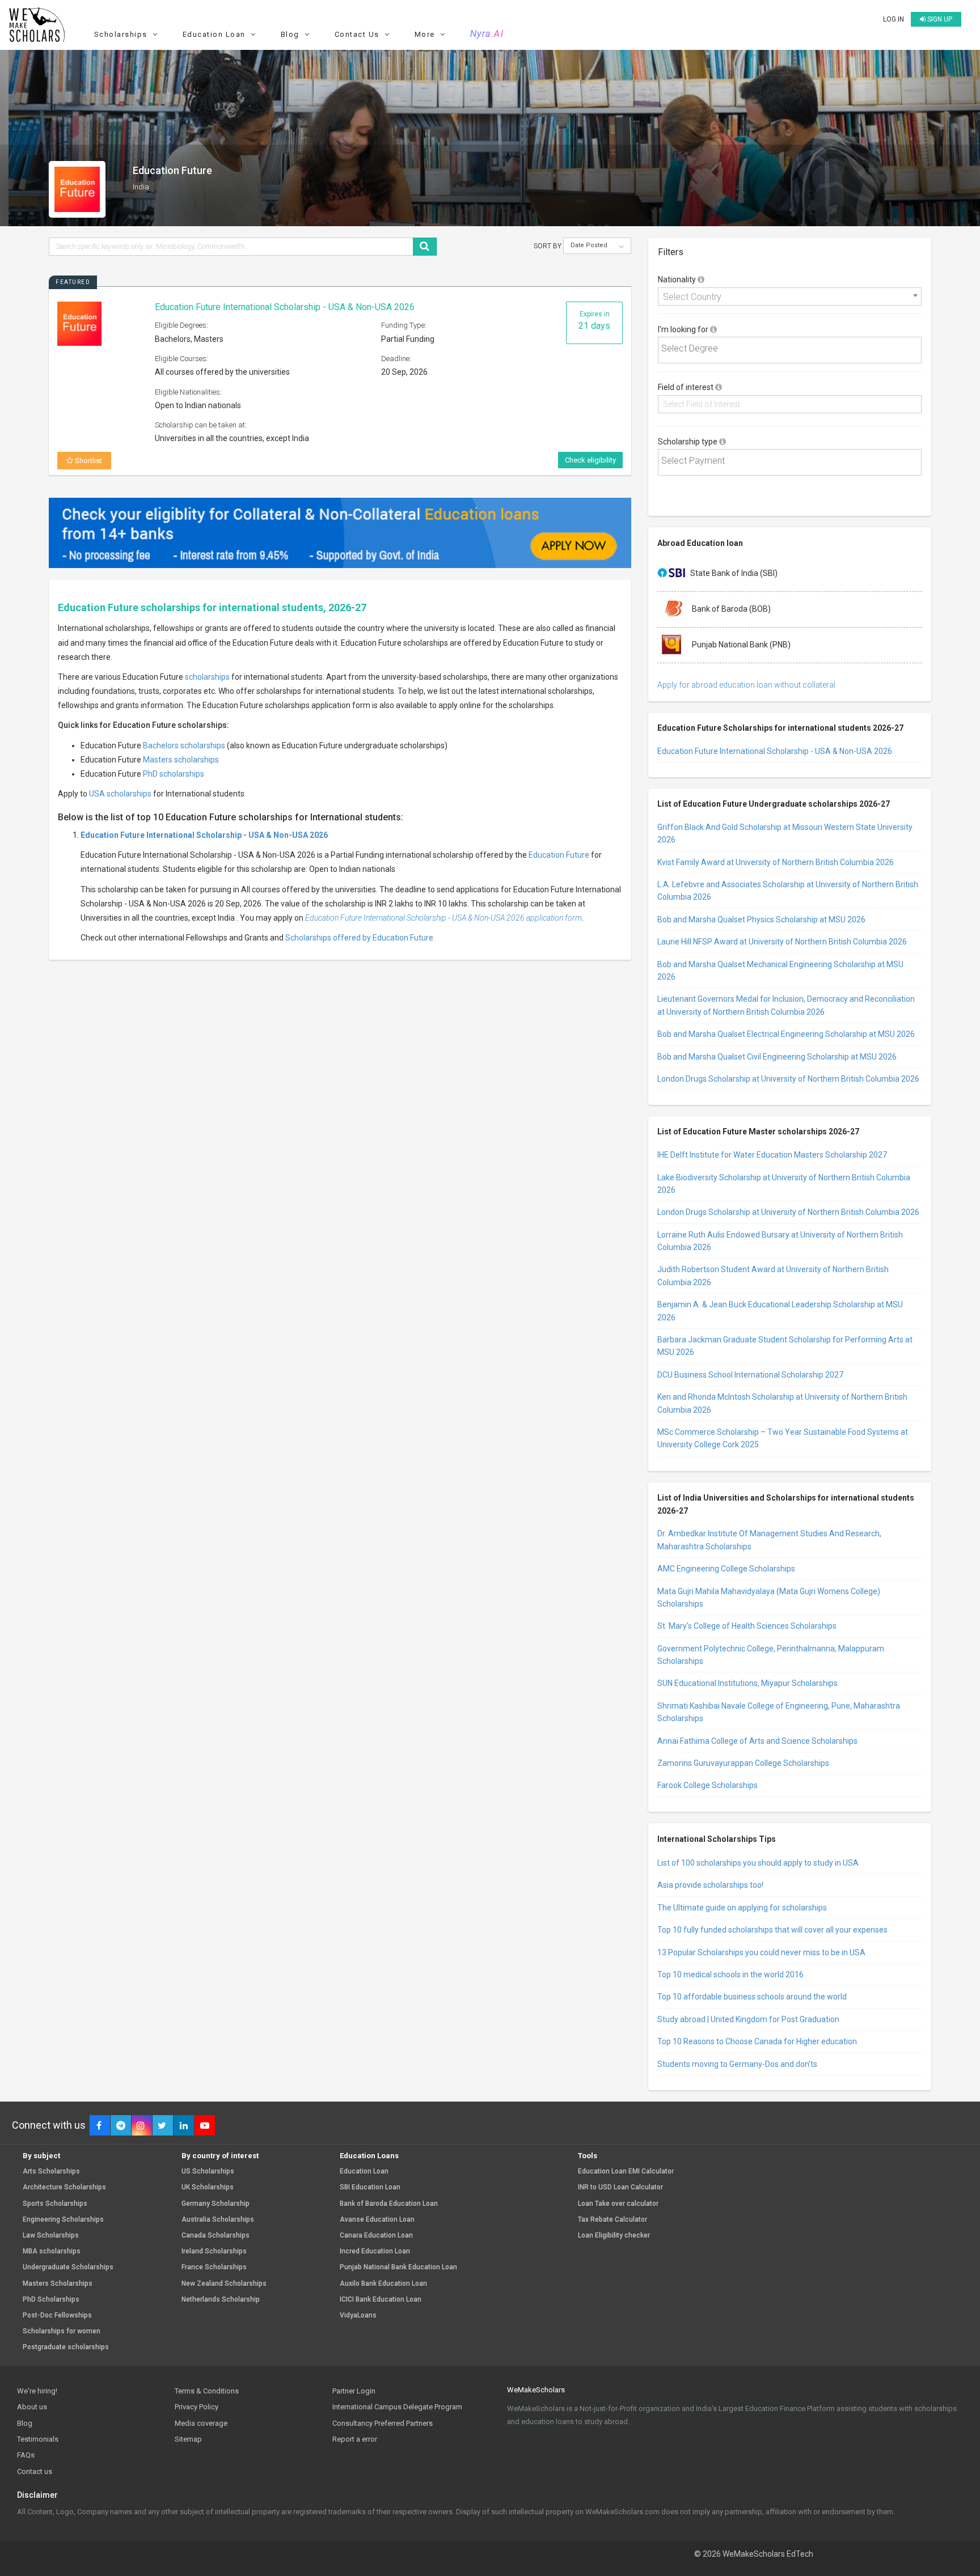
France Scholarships (214, 2267)
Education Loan (364, 2172)
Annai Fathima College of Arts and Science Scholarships (757, 1741)
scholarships (207, 677)
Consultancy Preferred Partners (383, 2423)
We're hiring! (37, 2391)
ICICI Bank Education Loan (381, 2300)
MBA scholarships (52, 2251)
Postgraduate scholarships (66, 2347)
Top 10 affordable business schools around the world (752, 1997)
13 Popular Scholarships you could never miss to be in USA (761, 1952)
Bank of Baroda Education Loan (389, 2204)
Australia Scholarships (218, 2220)
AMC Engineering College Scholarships (726, 1569)
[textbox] (793, 349)
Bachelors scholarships (184, 745)
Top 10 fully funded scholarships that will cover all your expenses (772, 1930)
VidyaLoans (358, 2316)
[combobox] (789, 296)
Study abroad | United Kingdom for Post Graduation (748, 2019)
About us (32, 2407)
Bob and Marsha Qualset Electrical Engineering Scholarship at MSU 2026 (786, 1034)
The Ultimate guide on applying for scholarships (742, 1908)
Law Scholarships (51, 2236)
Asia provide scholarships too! (710, 1885)
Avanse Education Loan (377, 2220)
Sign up (939, 19)
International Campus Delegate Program (397, 2407)
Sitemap (188, 2439)
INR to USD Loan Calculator (620, 2187)
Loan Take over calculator (618, 2204)
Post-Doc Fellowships (57, 2316)
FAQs (26, 2455)
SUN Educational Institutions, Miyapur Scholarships (747, 1683)
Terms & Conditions (207, 2391)
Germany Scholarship (216, 2204)
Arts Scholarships (51, 2172)
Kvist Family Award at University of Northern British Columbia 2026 (776, 862)
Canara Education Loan (376, 2236)
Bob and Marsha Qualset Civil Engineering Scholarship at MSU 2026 (777, 1057)
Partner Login (354, 2391)
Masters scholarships (181, 760)
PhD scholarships (174, 774)
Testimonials (38, 2439)
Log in (894, 19)
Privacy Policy (197, 2407)
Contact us (35, 2471)
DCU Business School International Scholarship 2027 (750, 1375)
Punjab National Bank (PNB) (740, 645)
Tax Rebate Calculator (612, 2220)
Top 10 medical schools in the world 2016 (730, 1975)
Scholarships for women (62, 2331)
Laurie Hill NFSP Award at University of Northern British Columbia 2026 (782, 942)
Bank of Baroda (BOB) (730, 609)
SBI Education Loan (370, 2187)
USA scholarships (120, 794)
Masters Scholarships (58, 2284)
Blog (25, 2423)
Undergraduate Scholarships (68, 2267)
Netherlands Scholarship (221, 2300)
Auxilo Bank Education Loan (383, 2284)
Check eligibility (590, 460)
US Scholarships (208, 2172)
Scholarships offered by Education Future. (360, 938)
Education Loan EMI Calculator (626, 2172)
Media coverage (201, 2423)
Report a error (355, 2439)
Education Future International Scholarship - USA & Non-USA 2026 (285, 307)
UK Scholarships (208, 2187)
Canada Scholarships (216, 2236)
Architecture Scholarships (64, 2187)
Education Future (559, 855)
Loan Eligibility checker (614, 2236)
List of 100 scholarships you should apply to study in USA (758, 1863)
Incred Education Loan (375, 2251)
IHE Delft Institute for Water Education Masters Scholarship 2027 (772, 1155)
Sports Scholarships (55, 2204)
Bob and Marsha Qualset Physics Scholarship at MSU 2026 (761, 920)
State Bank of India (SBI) (734, 573)
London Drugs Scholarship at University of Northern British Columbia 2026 (788, 1079)
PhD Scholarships (51, 2300)
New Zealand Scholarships (224, 2284)
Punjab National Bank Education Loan (398, 2267)
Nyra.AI (487, 34)
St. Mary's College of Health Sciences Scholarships (747, 1626)
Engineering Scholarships (63, 2220)
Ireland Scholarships (214, 2251)
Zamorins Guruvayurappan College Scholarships (743, 1763)
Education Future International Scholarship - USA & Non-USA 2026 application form (443, 918)
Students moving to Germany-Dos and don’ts (737, 2064)
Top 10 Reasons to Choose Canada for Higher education (757, 2041)
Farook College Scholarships (707, 1785)
